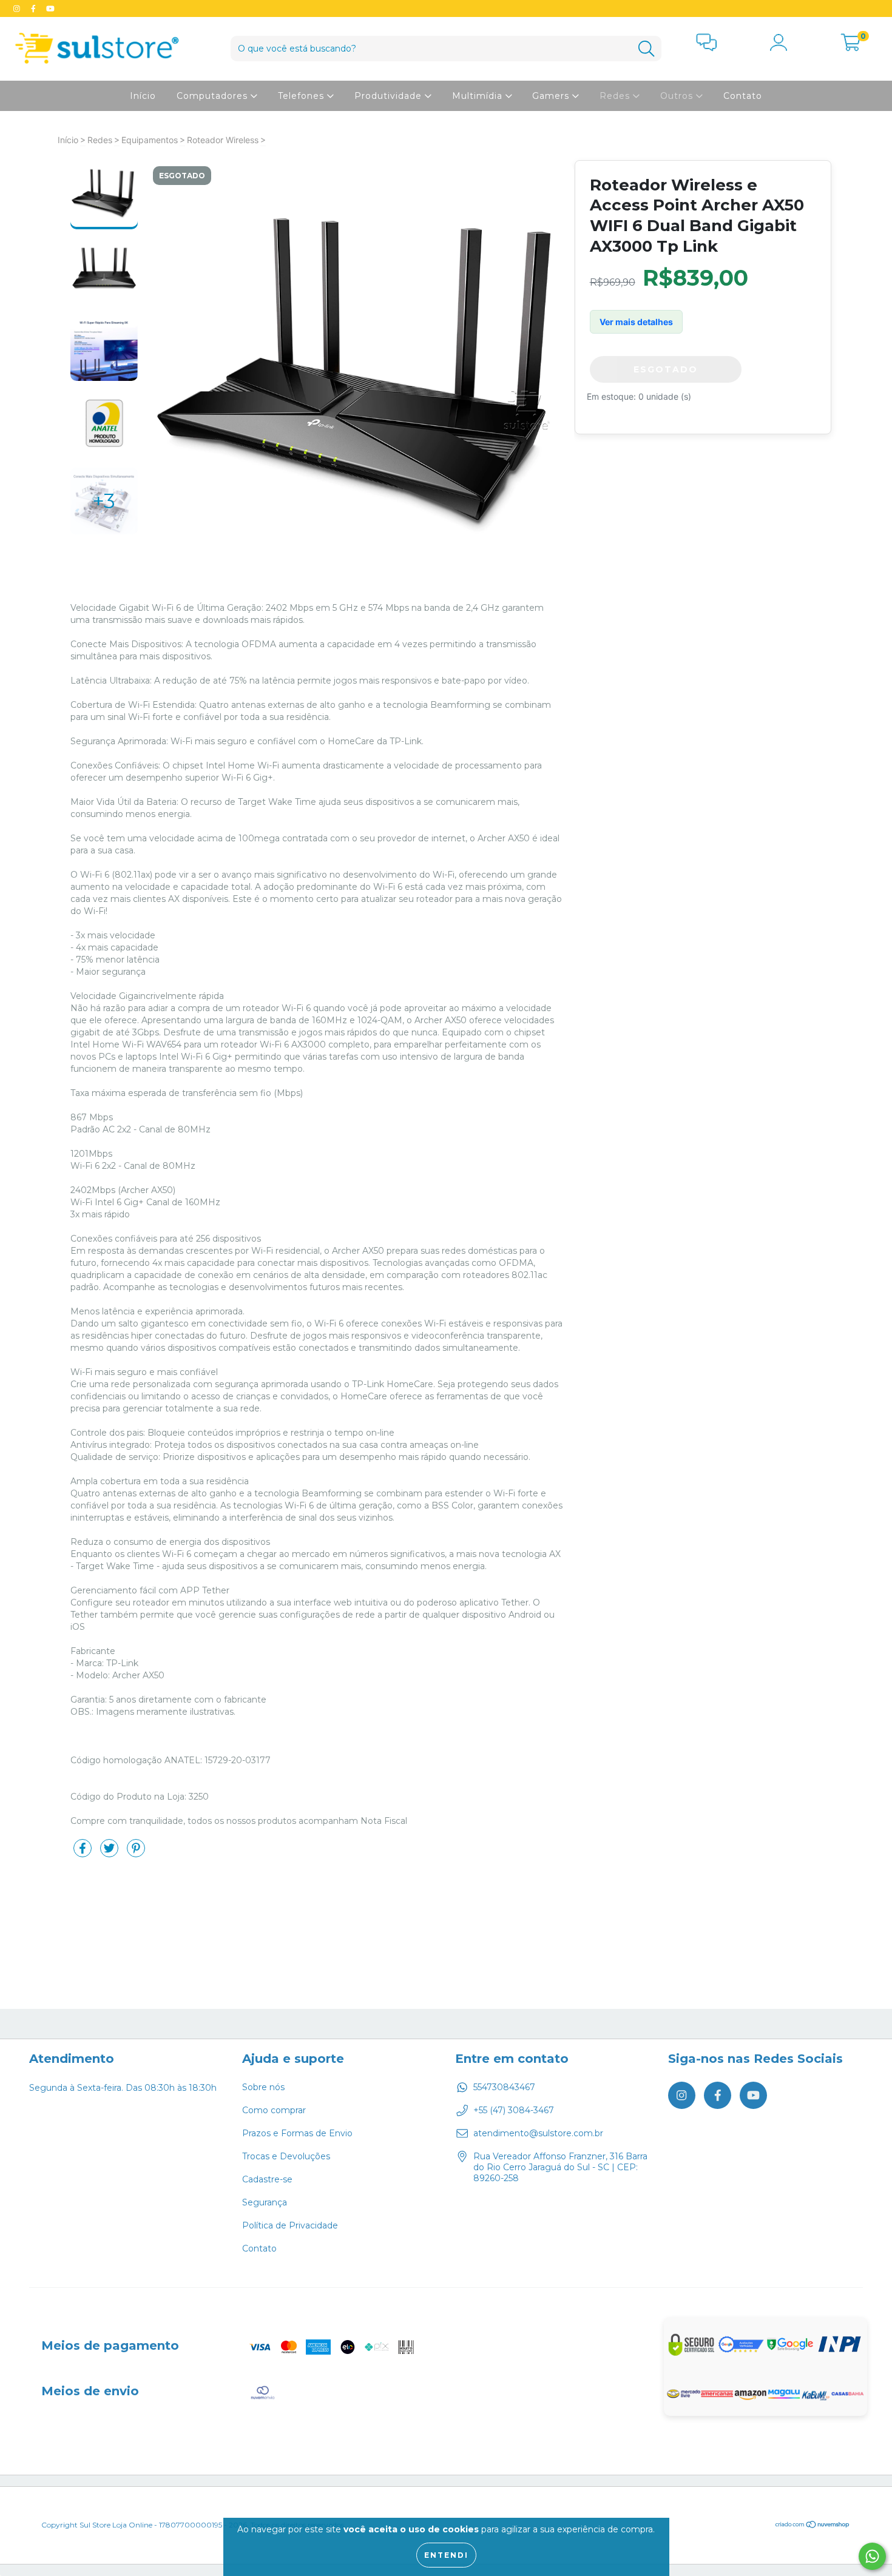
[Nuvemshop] (813, 2526)
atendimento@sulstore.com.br (538, 2133)
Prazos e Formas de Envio (297, 2133)
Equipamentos (150, 140)
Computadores (214, 96)
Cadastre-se (267, 2179)
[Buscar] (646, 49)
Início (143, 96)
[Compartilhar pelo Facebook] (84, 1853)
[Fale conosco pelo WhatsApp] (872, 2556)
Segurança (265, 2202)
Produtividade (390, 96)
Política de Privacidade (290, 2225)
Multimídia (479, 96)
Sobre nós (263, 2087)
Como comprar (274, 2110)
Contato (743, 96)
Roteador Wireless (223, 140)
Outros (678, 96)
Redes (616, 96)
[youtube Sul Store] (50, 8)
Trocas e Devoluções (286, 2156)
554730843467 (504, 2087)
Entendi (446, 2555)
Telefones (302, 96)
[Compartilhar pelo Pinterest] (136, 1853)
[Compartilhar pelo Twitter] (110, 1853)
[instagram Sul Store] (18, 8)
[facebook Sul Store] (35, 8)
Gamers (552, 96)
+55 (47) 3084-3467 (514, 2110)
